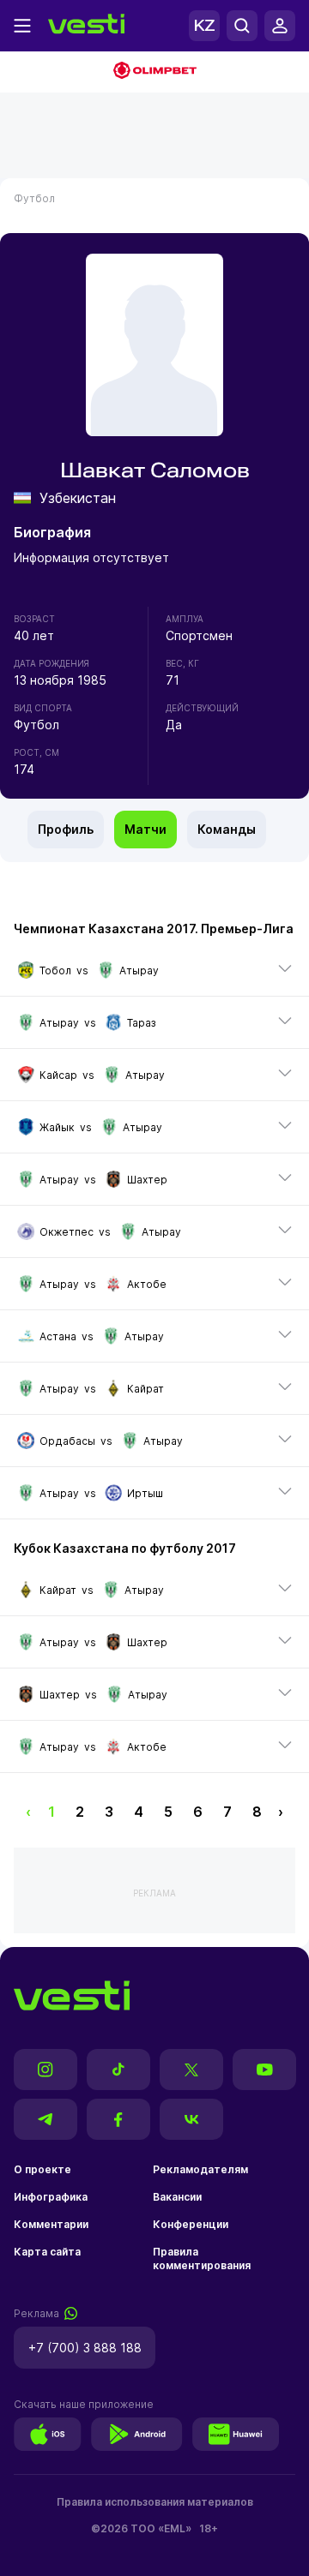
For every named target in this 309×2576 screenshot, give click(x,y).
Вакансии (177, 2197)
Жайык (57, 1127)
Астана (58, 1336)
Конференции (191, 2224)
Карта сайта (47, 2252)
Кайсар (58, 1075)
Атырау (139, 970)
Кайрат (145, 1389)
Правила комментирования (202, 2258)
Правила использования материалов (155, 2502)
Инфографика (51, 2197)
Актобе (147, 1284)
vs (99, 970)
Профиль (66, 829)
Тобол (55, 970)
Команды (227, 829)
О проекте (42, 2169)
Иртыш (145, 1493)
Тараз (142, 1023)
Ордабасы (67, 1441)
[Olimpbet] (154, 72)
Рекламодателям (200, 2169)
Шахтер (147, 1180)
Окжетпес (67, 1232)
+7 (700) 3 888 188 (85, 2348)
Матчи (145, 829)
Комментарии (51, 2224)
